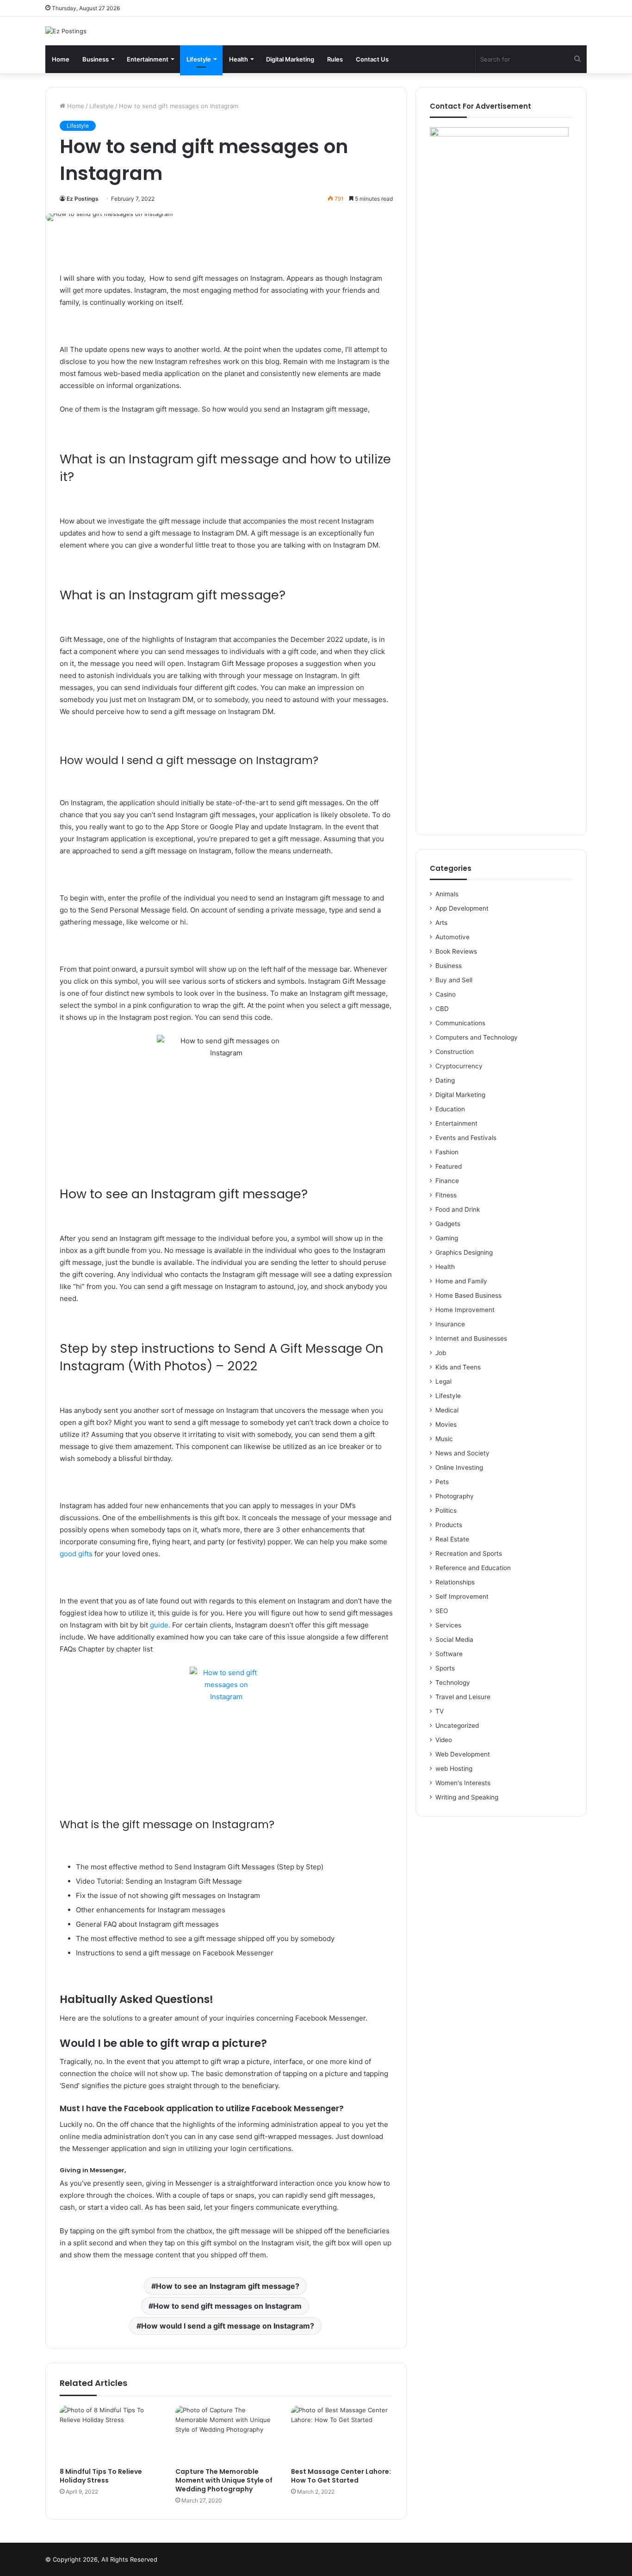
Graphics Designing (464, 1252)
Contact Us (372, 59)
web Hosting (454, 1769)
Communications (460, 1023)
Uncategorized (457, 1726)
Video (444, 1740)
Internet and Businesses (471, 1338)
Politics (446, 1510)
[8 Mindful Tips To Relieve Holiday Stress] (111, 2434)
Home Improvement (465, 1310)
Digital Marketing (290, 59)
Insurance (450, 1324)
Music (444, 1439)
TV (440, 1711)
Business (96, 59)
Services (448, 1625)
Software (449, 1654)
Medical (447, 1410)
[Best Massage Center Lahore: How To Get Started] (342, 2434)
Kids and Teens (458, 1367)
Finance (447, 1181)
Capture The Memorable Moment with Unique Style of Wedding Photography (224, 2480)
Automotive (452, 937)
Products (449, 1525)
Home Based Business (468, 1295)
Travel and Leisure (463, 1697)
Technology (453, 1682)
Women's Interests (463, 1783)
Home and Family (461, 1281)
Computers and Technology (477, 1037)
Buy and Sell (454, 980)
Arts (441, 923)
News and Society (462, 1453)
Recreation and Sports (469, 1553)
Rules (335, 59)
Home (61, 59)
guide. (160, 1625)
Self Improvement (462, 1596)
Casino (446, 994)
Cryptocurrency (459, 1066)
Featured (449, 1166)
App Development (462, 908)
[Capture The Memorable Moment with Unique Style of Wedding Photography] (226, 2434)
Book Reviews (456, 951)
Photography (455, 1496)
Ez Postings (83, 199)
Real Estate (452, 1539)
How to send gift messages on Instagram (227, 2306)
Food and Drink (458, 1209)
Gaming (447, 1238)
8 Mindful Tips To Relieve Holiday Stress (101, 2476)
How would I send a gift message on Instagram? (228, 2326)
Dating (445, 1080)
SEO (442, 1611)
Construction (455, 1052)
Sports (445, 1668)
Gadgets (448, 1224)
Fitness (446, 1195)
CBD (442, 1009)
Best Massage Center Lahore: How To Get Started (341, 2476)
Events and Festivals (466, 1138)
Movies (446, 1424)
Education (450, 1109)
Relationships (455, 1582)
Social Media (454, 1639)
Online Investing (459, 1467)
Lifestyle (199, 59)
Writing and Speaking (467, 1797)
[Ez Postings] (66, 31)
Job (441, 1353)
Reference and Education (473, 1568)
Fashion (447, 1152)
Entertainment (148, 59)
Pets (442, 1482)
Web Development (463, 1754)
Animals (447, 894)
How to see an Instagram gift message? (228, 2286)
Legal (443, 1381)
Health (239, 59)
